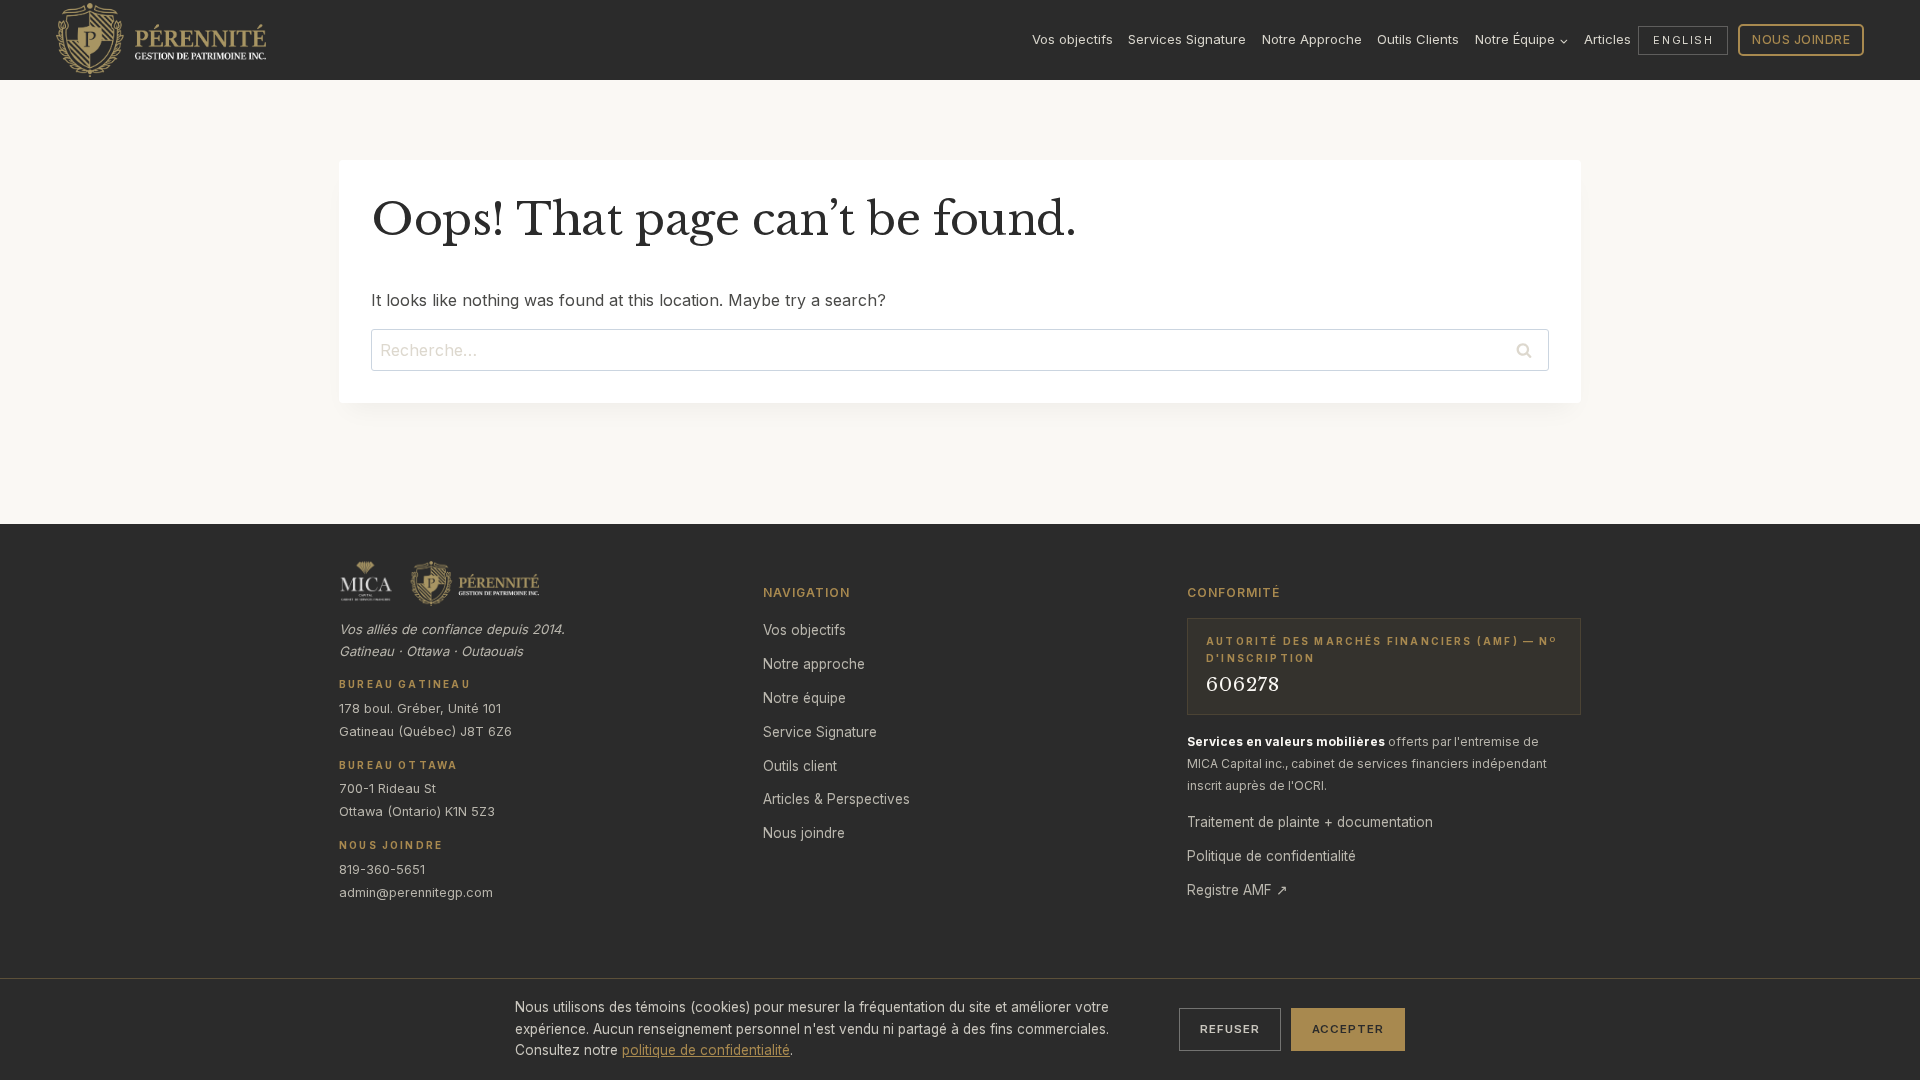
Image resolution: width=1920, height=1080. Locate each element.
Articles (1607, 39)
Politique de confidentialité (1271, 856)
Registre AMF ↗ (1237, 890)
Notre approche (814, 664)
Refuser (1229, 1029)
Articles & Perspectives (836, 799)
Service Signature (820, 732)
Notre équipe (804, 698)
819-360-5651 (382, 869)
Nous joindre (1801, 39)
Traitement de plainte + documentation (1310, 822)
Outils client (800, 766)
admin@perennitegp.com (416, 892)
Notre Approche (1312, 39)
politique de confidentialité (706, 1050)
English (1683, 40)
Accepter (1348, 1029)
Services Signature (1187, 39)
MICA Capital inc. (1236, 763)
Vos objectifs (1072, 39)
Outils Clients (1418, 39)
